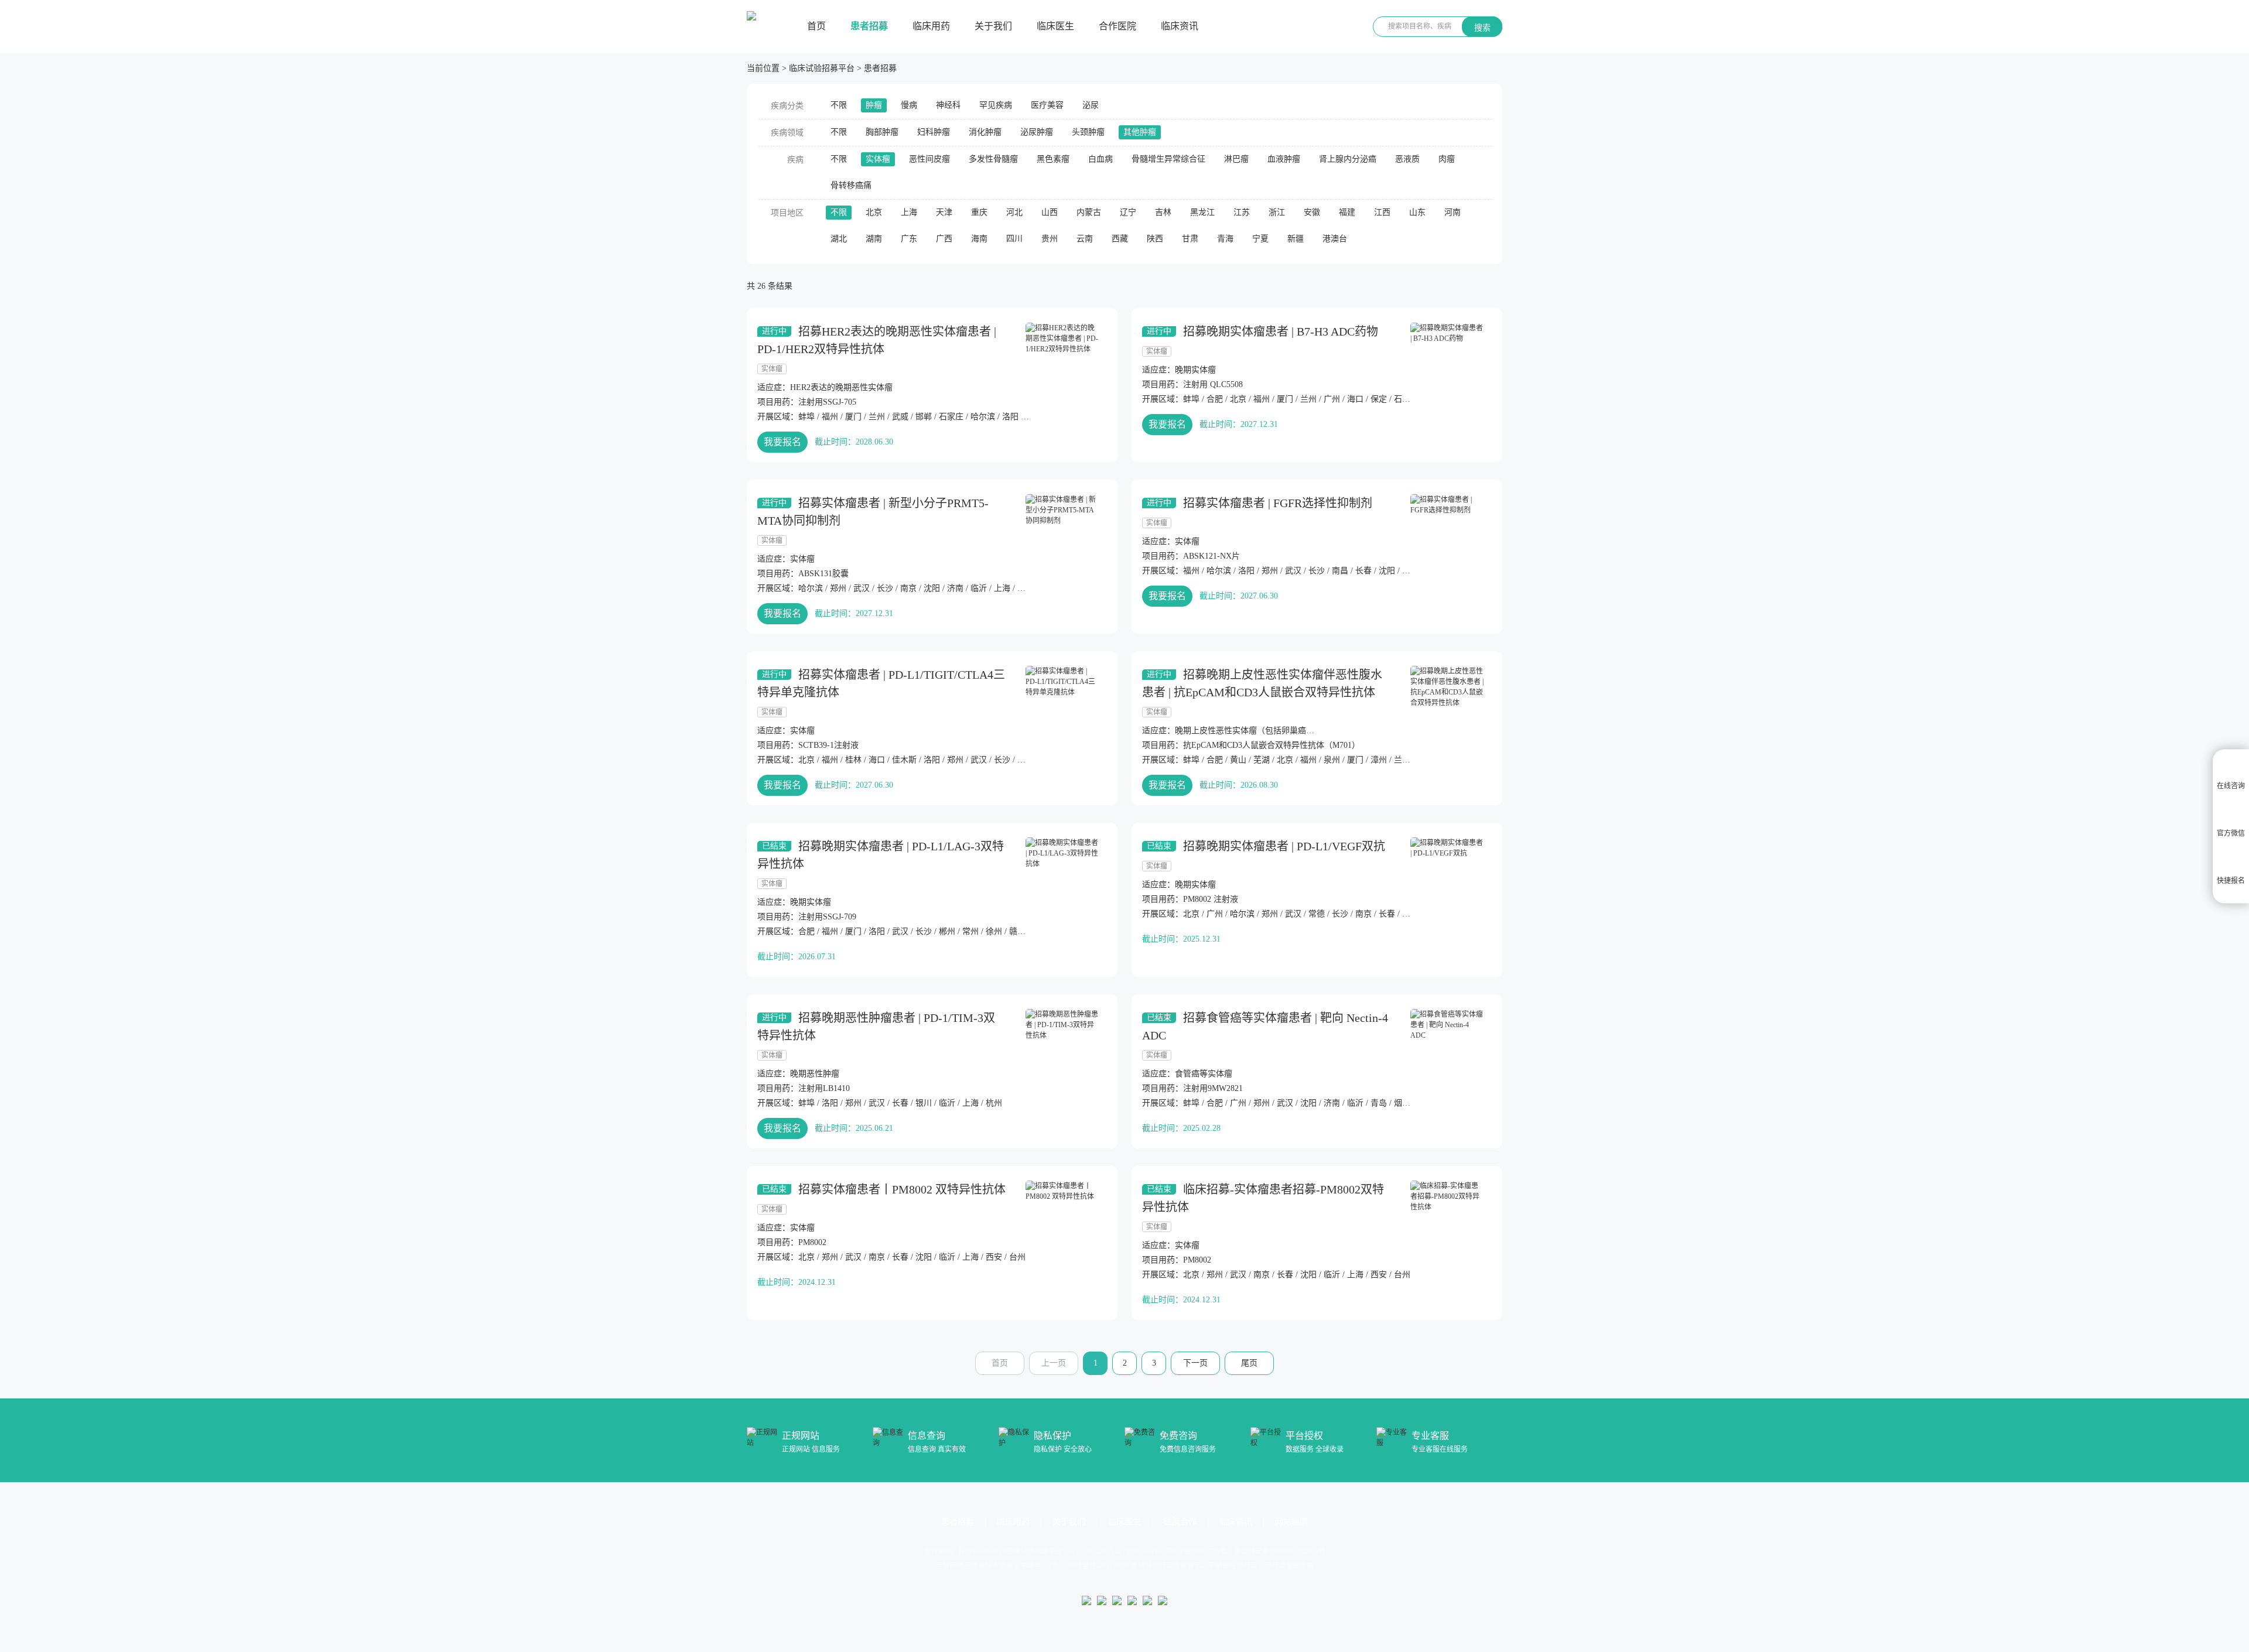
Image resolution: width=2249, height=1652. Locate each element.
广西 (944, 239)
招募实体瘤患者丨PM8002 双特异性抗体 (902, 1189)
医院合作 (1180, 1522)
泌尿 (1091, 105)
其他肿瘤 (1140, 132)
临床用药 (931, 26)
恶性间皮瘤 (929, 159)
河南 (1452, 212)
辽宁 (1128, 212)
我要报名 (782, 442)
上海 (909, 212)
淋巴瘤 (1236, 159)
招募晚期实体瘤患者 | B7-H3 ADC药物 (1281, 331)
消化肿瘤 (985, 132)
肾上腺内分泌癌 (1348, 159)
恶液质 (1407, 159)
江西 (1382, 212)
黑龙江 (1202, 212)
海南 (979, 239)
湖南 (874, 239)
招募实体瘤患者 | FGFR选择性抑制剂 (1278, 503)
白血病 (1100, 159)
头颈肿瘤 (1088, 132)
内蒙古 (1089, 212)
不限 (839, 105)
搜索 (1482, 28)
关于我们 (993, 26)
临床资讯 (1180, 26)
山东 (1417, 212)
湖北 (839, 239)
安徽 (1312, 212)
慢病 (909, 105)
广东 (909, 239)
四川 (1014, 239)
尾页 (1249, 1363)
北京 (874, 212)
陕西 (1155, 239)
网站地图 (1291, 1522)
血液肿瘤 (1284, 159)
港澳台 (1335, 239)
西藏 (1120, 239)
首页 (816, 26)
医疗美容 (1047, 105)
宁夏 (1260, 239)
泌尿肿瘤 (1037, 132)
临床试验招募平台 (822, 68)
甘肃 (1190, 239)
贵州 (1050, 239)
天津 (944, 212)
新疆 (1296, 239)
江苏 (1242, 212)
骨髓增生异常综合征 (1168, 159)
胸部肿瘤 (882, 132)
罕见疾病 (996, 105)
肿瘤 (874, 105)
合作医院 (1117, 26)
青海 (1225, 239)
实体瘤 (878, 159)
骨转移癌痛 (851, 185)
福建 (1347, 212)
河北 (1014, 212)
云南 (1085, 239)
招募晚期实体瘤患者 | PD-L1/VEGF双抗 (1284, 846)
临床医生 (1055, 26)
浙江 (1277, 212)
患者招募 (869, 26)
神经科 (948, 105)
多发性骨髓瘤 (993, 159)
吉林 (1163, 212)
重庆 (979, 212)
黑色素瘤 (1053, 159)
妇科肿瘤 (934, 132)
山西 (1050, 212)
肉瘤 (1447, 159)
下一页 (1195, 1363)
